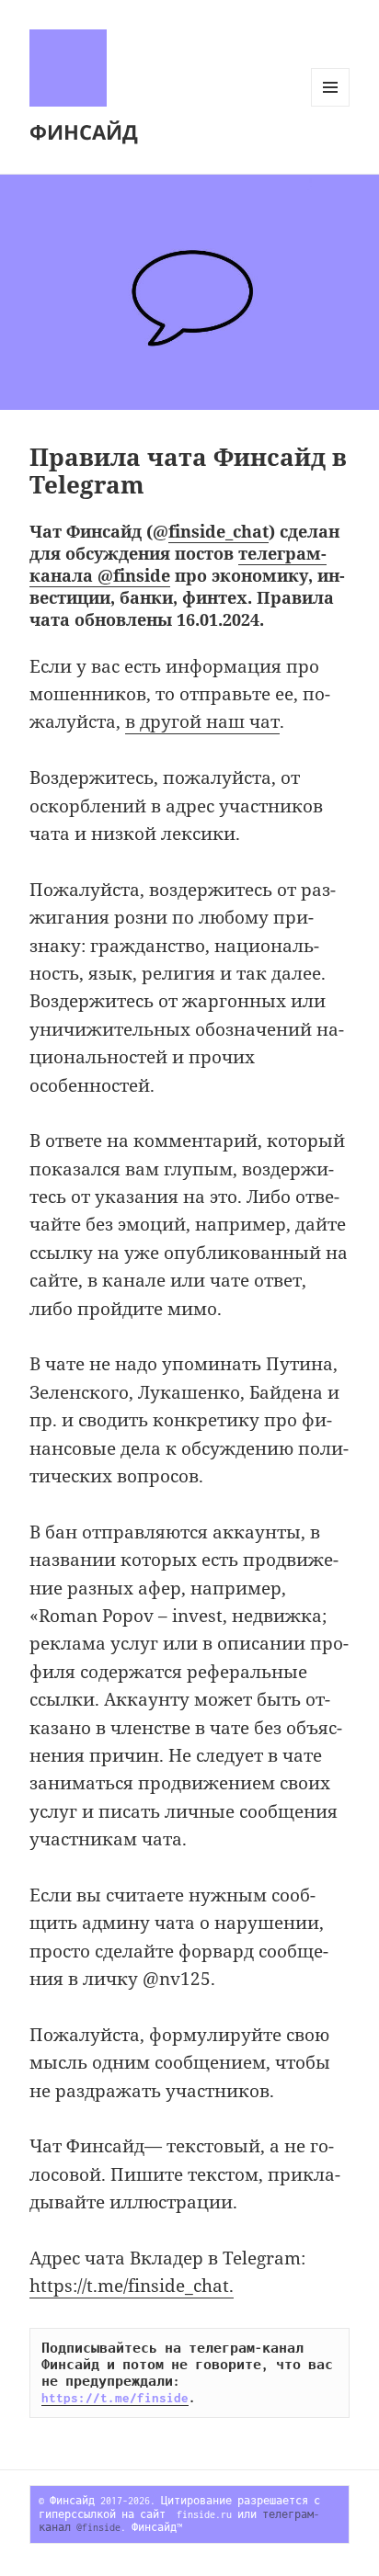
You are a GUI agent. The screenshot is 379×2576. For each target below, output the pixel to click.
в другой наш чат (202, 721)
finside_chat (218, 531)
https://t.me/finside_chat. (132, 2286)
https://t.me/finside (115, 2398)
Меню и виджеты (331, 106)
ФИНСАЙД (84, 131)
